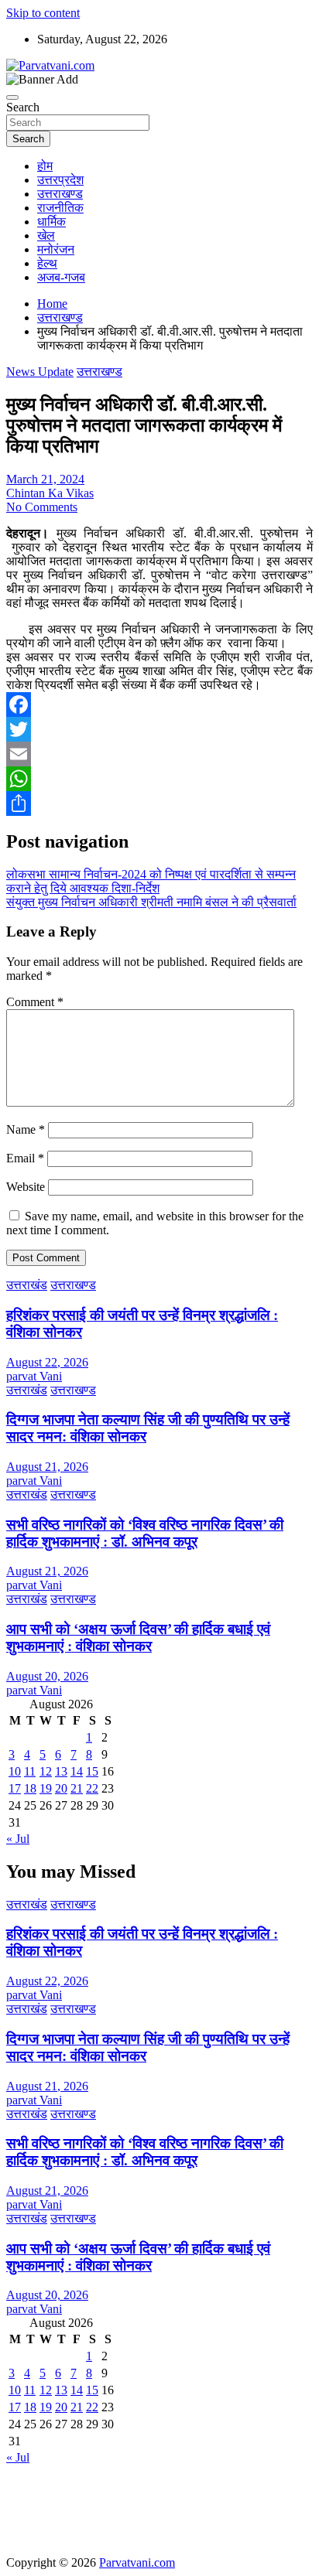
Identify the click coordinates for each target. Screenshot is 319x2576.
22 (92, 1788)
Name (26, 1129)
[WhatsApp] (159, 779)
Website (26, 1187)
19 (46, 1788)
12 (46, 1771)
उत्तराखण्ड (60, 194)
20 (61, 1788)
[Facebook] (159, 705)
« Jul (18, 1839)
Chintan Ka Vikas (50, 493)
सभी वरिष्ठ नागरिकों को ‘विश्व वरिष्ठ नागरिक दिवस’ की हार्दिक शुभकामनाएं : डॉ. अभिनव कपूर (145, 1533)
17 (15, 1788)
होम (45, 166)
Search (23, 107)
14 (77, 1771)
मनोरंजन (56, 249)
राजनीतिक (60, 208)
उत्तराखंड (27, 1285)
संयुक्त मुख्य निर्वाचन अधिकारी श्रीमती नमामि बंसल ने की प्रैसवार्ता (151, 902)
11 (30, 1771)
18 (30, 1788)
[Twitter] (159, 729)
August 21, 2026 (47, 1467)
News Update (40, 372)
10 (15, 1771)
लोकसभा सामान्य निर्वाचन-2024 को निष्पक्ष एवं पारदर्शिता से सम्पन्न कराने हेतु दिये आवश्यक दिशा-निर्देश (151, 881)
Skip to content (43, 13)
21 (77, 1788)
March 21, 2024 (45, 479)
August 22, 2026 (47, 1362)
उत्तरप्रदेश (60, 180)
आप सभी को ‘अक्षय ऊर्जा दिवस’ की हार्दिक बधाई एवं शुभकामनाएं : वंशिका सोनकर (138, 1638)
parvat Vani (34, 1376)
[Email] (159, 754)
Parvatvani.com (137, 2562)
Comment (35, 1002)
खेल (46, 235)
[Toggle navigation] (12, 97)
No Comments (42, 507)
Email (25, 1158)
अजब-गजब (61, 277)
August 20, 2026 (47, 1676)
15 (92, 1771)
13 (61, 1771)
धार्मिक (51, 222)
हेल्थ (47, 263)
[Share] (159, 804)
